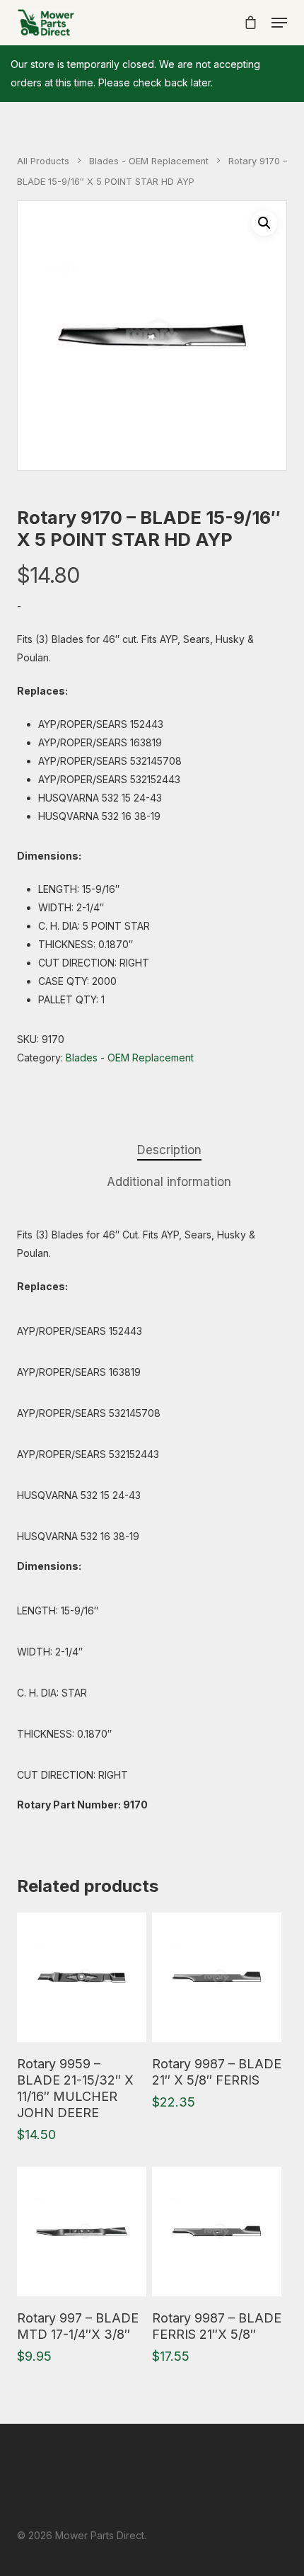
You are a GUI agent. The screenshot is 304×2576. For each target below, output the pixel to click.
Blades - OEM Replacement (149, 161)
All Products (43, 161)
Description (169, 1150)
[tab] (169, 1150)
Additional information (169, 1182)
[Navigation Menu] (279, 23)
